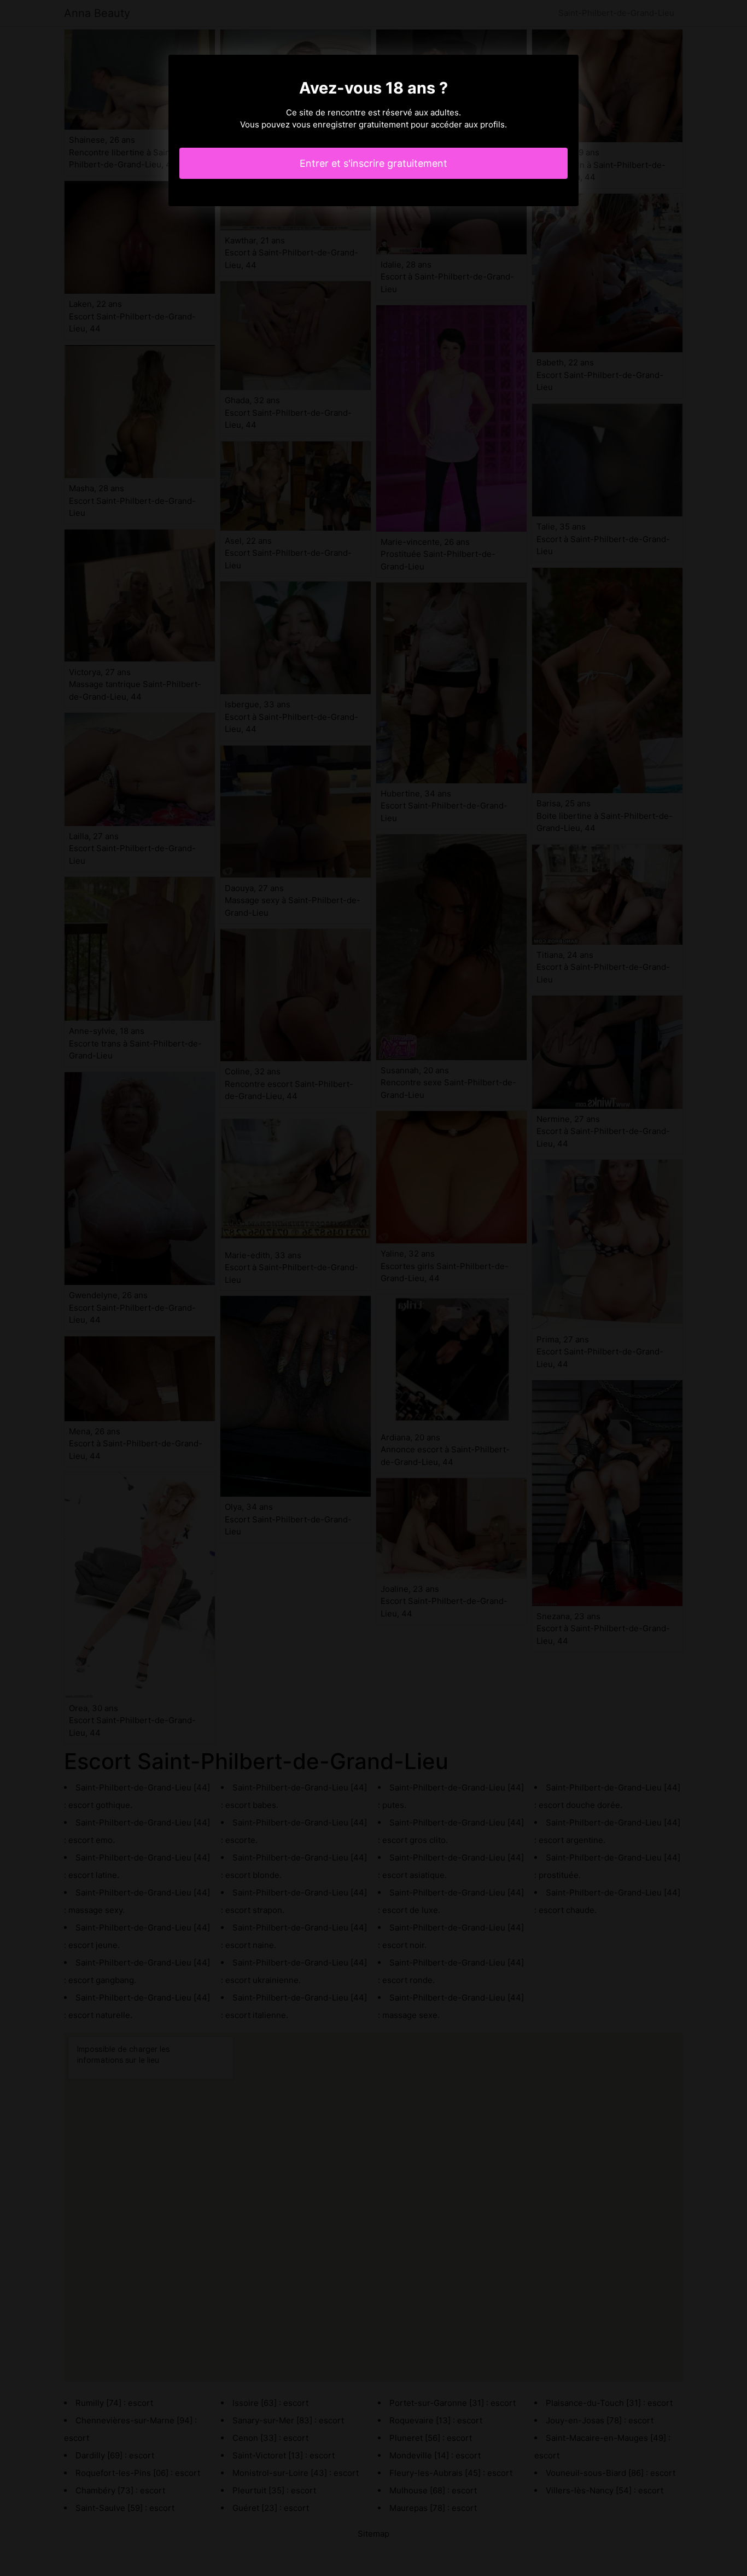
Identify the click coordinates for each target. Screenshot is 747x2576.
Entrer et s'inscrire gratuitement (373, 163)
